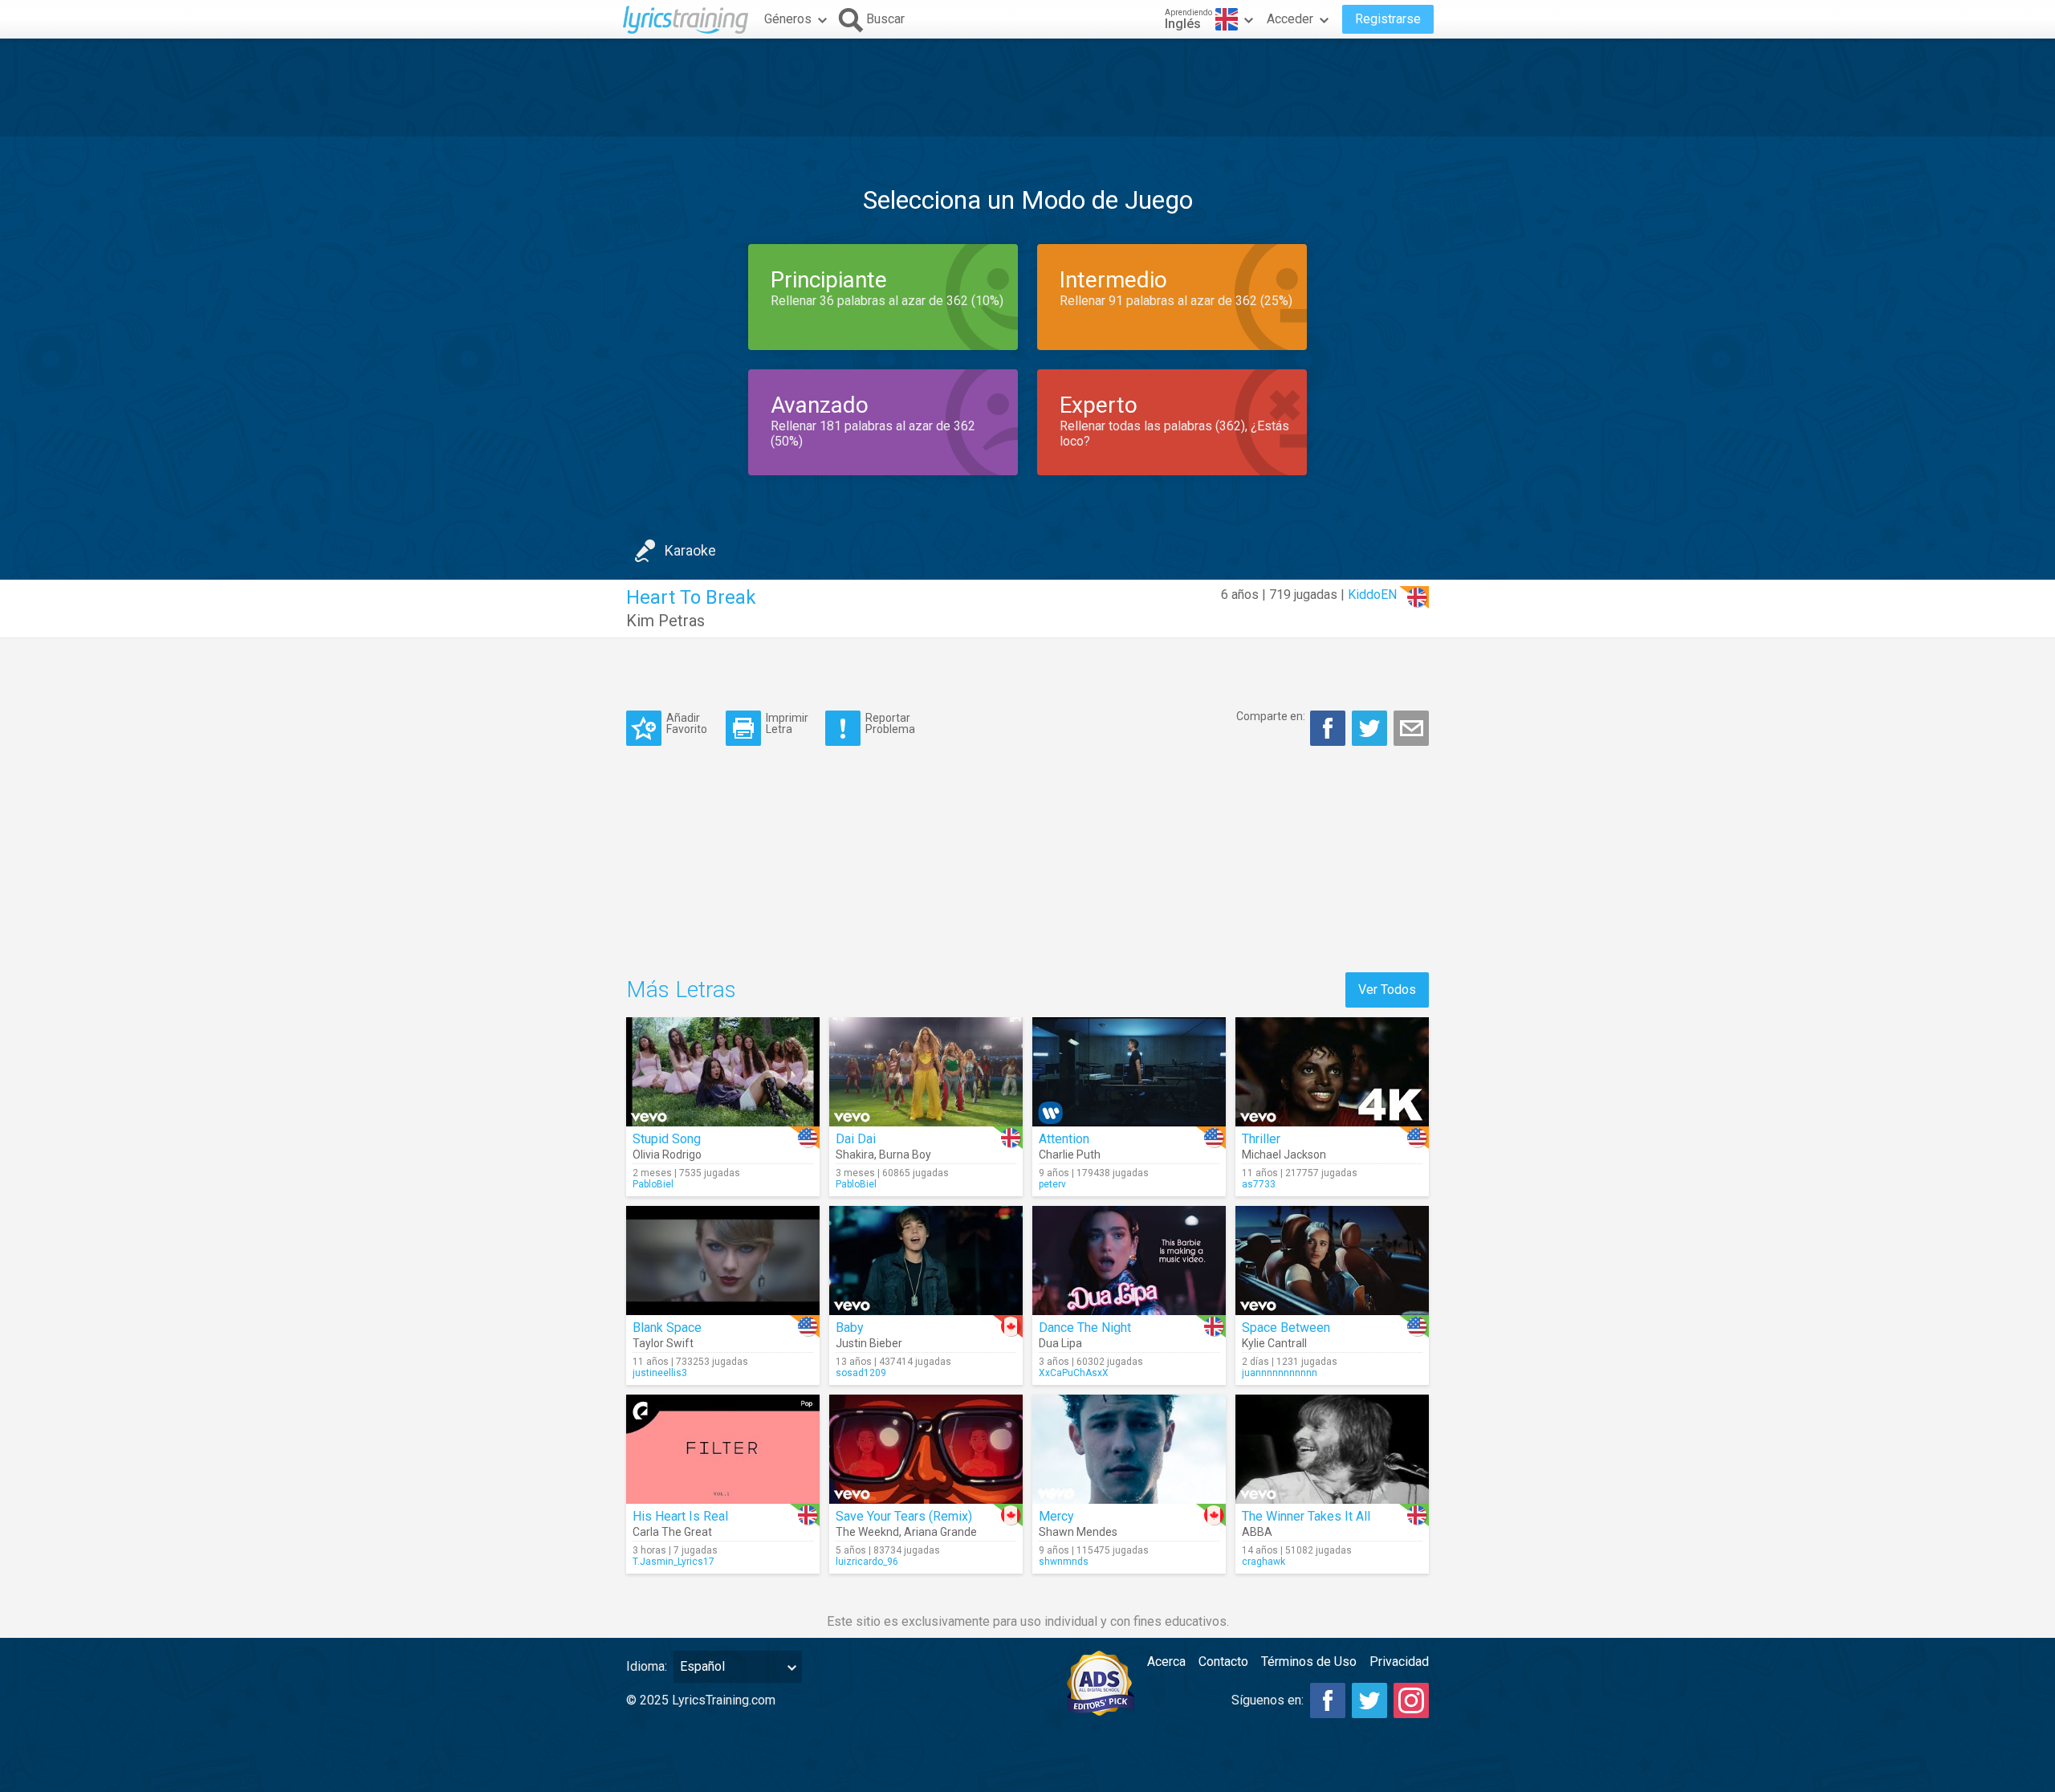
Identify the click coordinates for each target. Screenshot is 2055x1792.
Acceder (1290, 19)
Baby (850, 1328)
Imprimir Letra (787, 723)
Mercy (1056, 1516)
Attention (1064, 1139)
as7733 (1259, 1184)
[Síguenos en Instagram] (1411, 1700)
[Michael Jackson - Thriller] (1332, 1072)
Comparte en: (1271, 716)
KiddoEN (1372, 595)
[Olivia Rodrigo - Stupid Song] (723, 1072)
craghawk (1264, 1562)
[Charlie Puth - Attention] (1129, 1072)
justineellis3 (660, 1373)
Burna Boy (905, 1155)
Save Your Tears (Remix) (904, 1516)
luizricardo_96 (867, 1562)
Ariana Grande (940, 1532)
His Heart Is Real (680, 1516)
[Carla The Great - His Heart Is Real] (723, 1449)
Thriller (1261, 1139)
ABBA (1257, 1532)
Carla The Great (672, 1532)
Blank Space (667, 1328)
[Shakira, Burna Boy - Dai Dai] (926, 1072)
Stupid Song (667, 1139)
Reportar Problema (890, 723)
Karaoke (690, 550)
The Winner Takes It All (1306, 1516)
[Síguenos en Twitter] (1369, 1700)
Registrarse (1388, 19)
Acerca (1166, 1662)
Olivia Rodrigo (667, 1155)
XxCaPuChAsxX (1074, 1373)
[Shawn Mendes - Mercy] (1129, 1449)
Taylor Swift (663, 1343)
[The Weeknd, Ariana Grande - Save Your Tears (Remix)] (926, 1449)
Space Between (1286, 1328)
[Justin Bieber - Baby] (926, 1261)
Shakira (855, 1155)
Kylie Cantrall (1274, 1343)
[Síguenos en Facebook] (1328, 1700)
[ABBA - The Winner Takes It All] (1332, 1449)
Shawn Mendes (1078, 1532)
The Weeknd (867, 1532)
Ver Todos (1387, 990)
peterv (1052, 1184)
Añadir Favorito (687, 723)
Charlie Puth (1070, 1155)
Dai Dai (856, 1139)
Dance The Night (1085, 1328)
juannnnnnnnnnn (1280, 1373)
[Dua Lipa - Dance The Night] (1129, 1261)
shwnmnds (1064, 1562)
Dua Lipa (1060, 1343)
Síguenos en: (1268, 1700)
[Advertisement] (1027, 88)
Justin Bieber (869, 1343)
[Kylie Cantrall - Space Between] (1332, 1261)
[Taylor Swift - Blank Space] (723, 1261)
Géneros (788, 19)
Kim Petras (665, 621)
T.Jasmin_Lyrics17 (673, 1562)
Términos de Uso (1309, 1662)
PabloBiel (653, 1184)
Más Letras (681, 990)
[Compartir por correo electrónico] (1411, 728)
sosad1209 (861, 1373)
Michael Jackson (1284, 1155)
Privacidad (1399, 1662)
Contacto (1223, 1662)
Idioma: (647, 1666)
